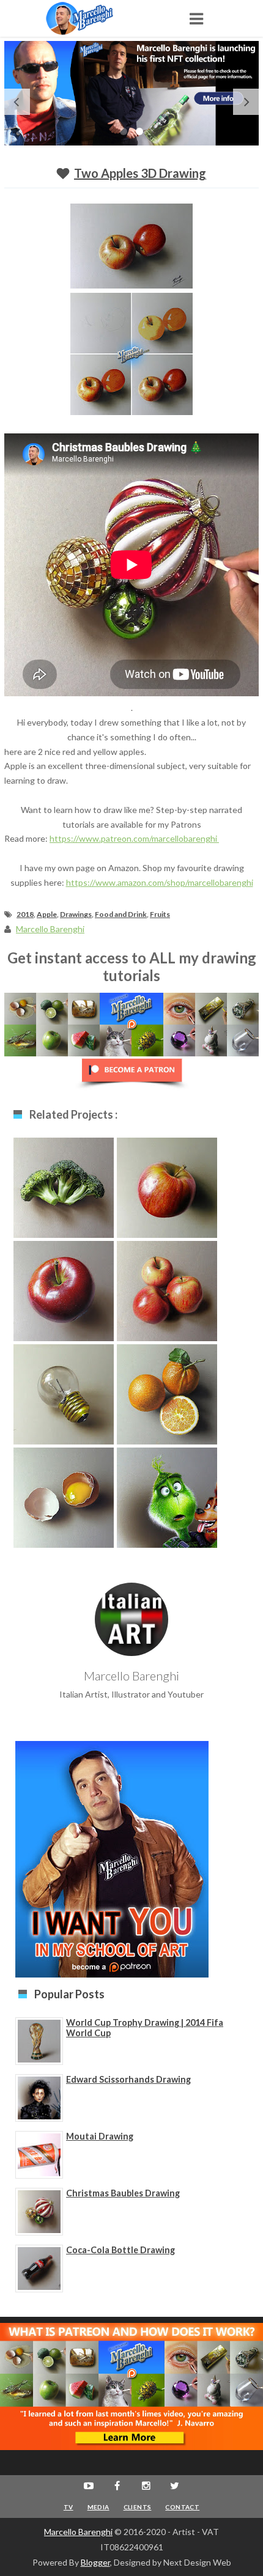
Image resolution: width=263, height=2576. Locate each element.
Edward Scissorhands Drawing (128, 2079)
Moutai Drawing (100, 2136)
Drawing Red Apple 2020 (64, 1294)
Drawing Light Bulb (64, 1392)
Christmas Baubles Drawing (123, 2193)
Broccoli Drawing (64, 1185)
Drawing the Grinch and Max (167, 1501)
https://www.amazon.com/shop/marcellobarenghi (160, 882)
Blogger (95, 2562)
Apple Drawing (167, 1185)
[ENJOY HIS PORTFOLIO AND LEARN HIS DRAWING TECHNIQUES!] (92, 18)
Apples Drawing (167, 1288)
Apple (47, 914)
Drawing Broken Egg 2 (64, 1501)
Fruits (160, 914)
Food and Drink (121, 914)
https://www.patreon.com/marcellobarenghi (134, 838)
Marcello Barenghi (78, 2532)
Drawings (76, 914)
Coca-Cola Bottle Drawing (120, 2250)
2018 (25, 914)
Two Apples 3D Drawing (140, 173)
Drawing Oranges (167, 1392)
